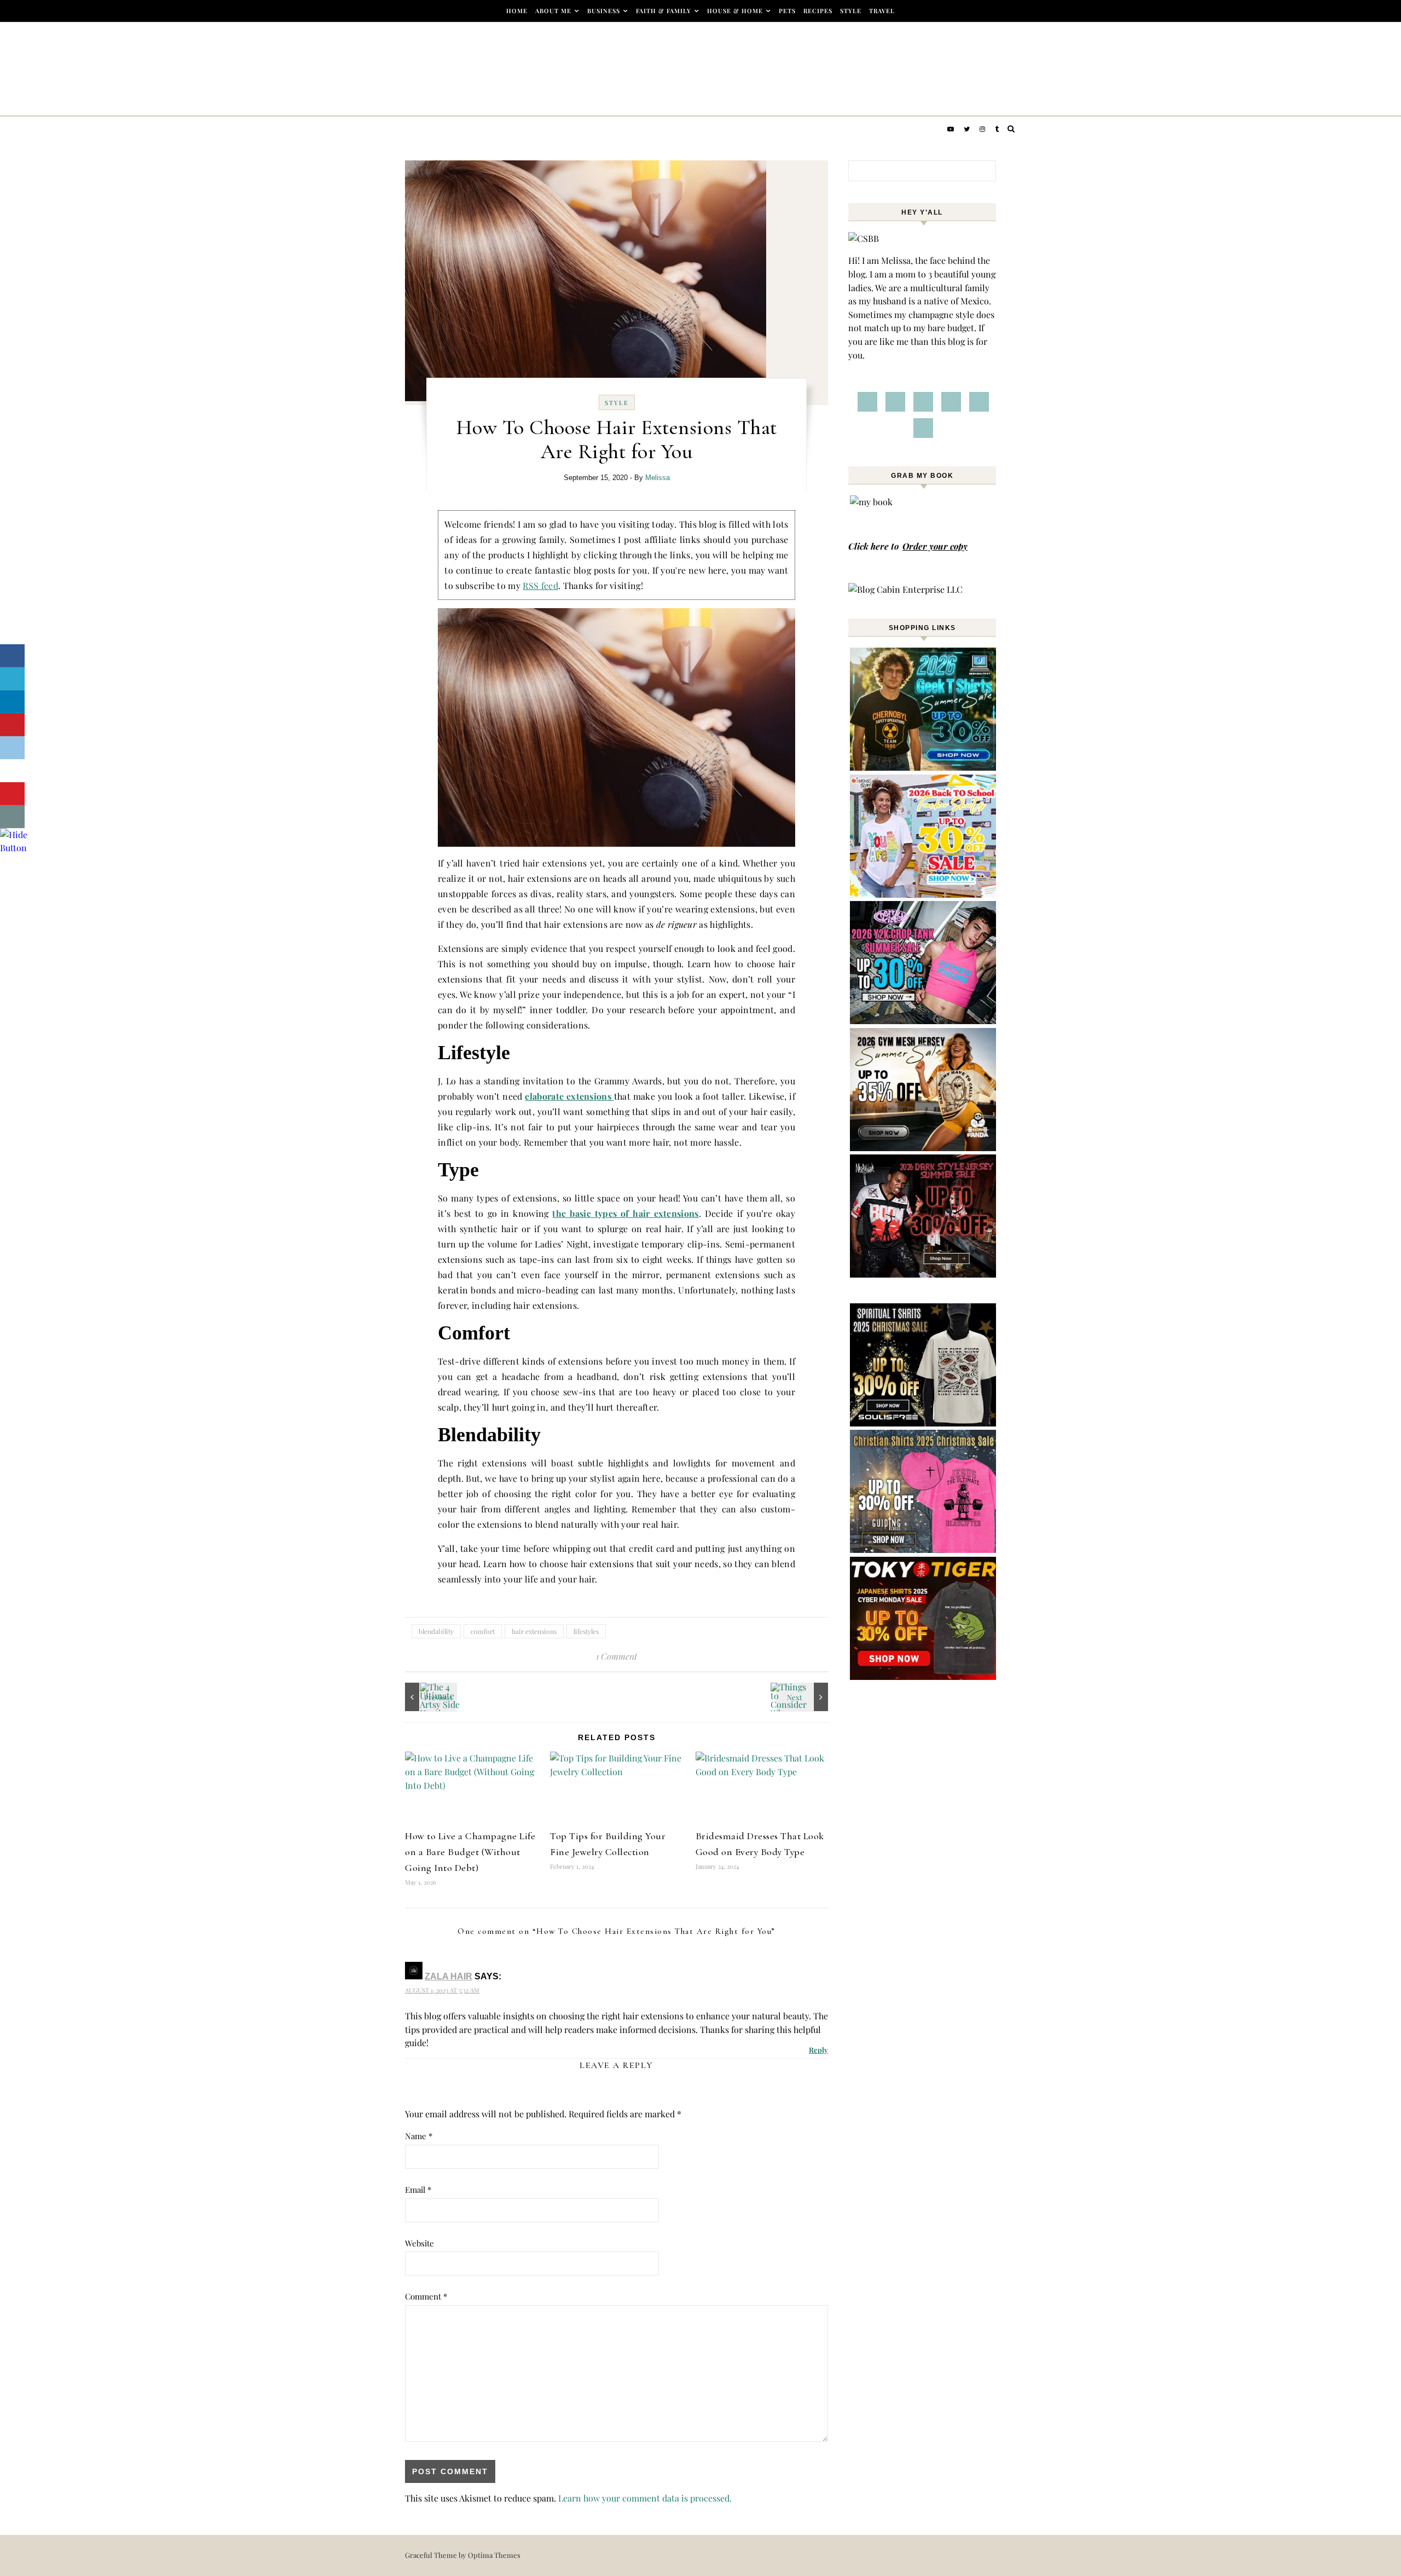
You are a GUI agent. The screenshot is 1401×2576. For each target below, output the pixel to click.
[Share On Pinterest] (12, 725)
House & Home (735, 11)
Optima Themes (494, 2555)
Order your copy (935, 546)
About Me (553, 11)
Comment (426, 2296)
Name (419, 2136)
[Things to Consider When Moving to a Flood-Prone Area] (803, 1697)
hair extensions (534, 1631)
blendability (436, 1631)
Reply (818, 2050)
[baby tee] (924, 1021)
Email (418, 2190)
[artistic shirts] (924, 1423)
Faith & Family (664, 11)
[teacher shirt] (924, 894)
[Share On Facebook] (12, 656)
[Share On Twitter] (12, 679)
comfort (483, 1631)
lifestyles (586, 1631)
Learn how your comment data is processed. (645, 2498)
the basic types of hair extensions (625, 1213)
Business (604, 11)
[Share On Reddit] (12, 748)
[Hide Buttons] (14, 848)
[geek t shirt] (924, 767)
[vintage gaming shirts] (924, 1274)
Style (851, 11)
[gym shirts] (924, 1148)
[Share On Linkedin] (12, 702)
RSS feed (540, 585)
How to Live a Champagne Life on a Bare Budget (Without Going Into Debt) (470, 1852)
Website (419, 2243)
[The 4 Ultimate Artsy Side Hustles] (430, 1697)
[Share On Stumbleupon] (12, 771)
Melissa (658, 478)
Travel (882, 11)
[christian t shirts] (924, 1549)
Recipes (818, 11)
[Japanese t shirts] (924, 1676)
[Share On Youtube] (12, 794)
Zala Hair (448, 1976)
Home (517, 11)
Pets (787, 11)
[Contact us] (12, 817)
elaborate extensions (568, 1096)
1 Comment (616, 1656)
